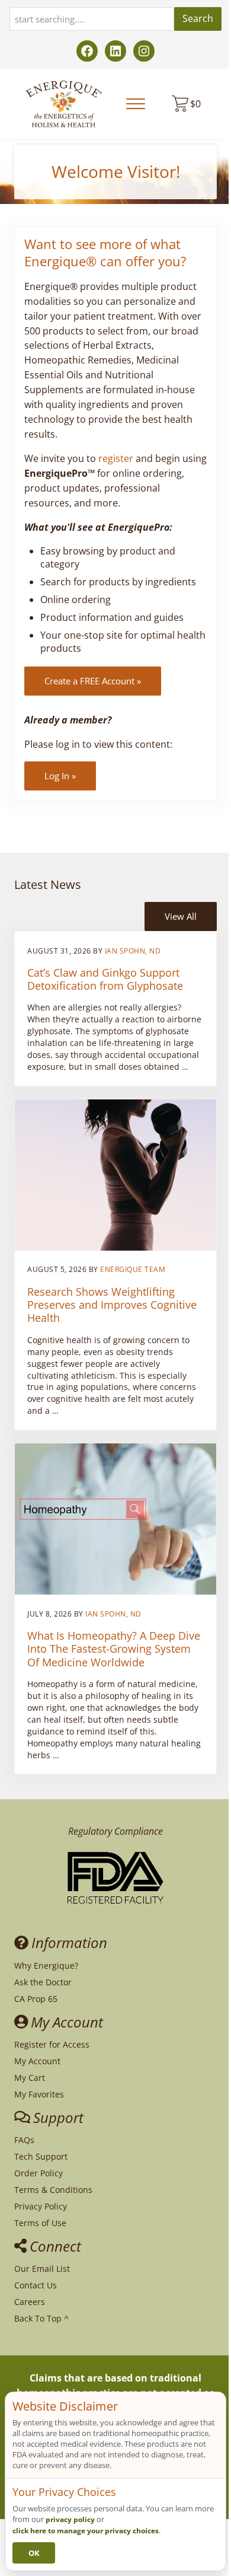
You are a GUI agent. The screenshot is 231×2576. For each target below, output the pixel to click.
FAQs (24, 2140)
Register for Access (52, 2044)
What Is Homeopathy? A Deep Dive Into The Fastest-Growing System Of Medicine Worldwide (114, 1649)
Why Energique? (46, 1966)
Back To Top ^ (41, 2318)
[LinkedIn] (115, 51)
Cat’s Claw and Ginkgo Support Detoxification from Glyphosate (105, 979)
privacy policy (70, 2519)
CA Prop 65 (36, 1999)
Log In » (60, 776)
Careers (30, 2302)
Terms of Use (40, 2223)
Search (198, 18)
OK (34, 2553)
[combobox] (92, 19)
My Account (37, 2061)
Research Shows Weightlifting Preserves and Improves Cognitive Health (112, 1305)
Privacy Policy (41, 2206)
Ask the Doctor (43, 1982)
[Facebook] (87, 51)
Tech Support (41, 2156)
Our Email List (42, 2269)
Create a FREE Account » (93, 681)
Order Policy (38, 2173)
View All (181, 916)
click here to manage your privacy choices (86, 2531)
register (116, 458)
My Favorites (39, 2094)
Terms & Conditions (53, 2190)
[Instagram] (144, 51)
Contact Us (36, 2285)
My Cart (30, 2078)
